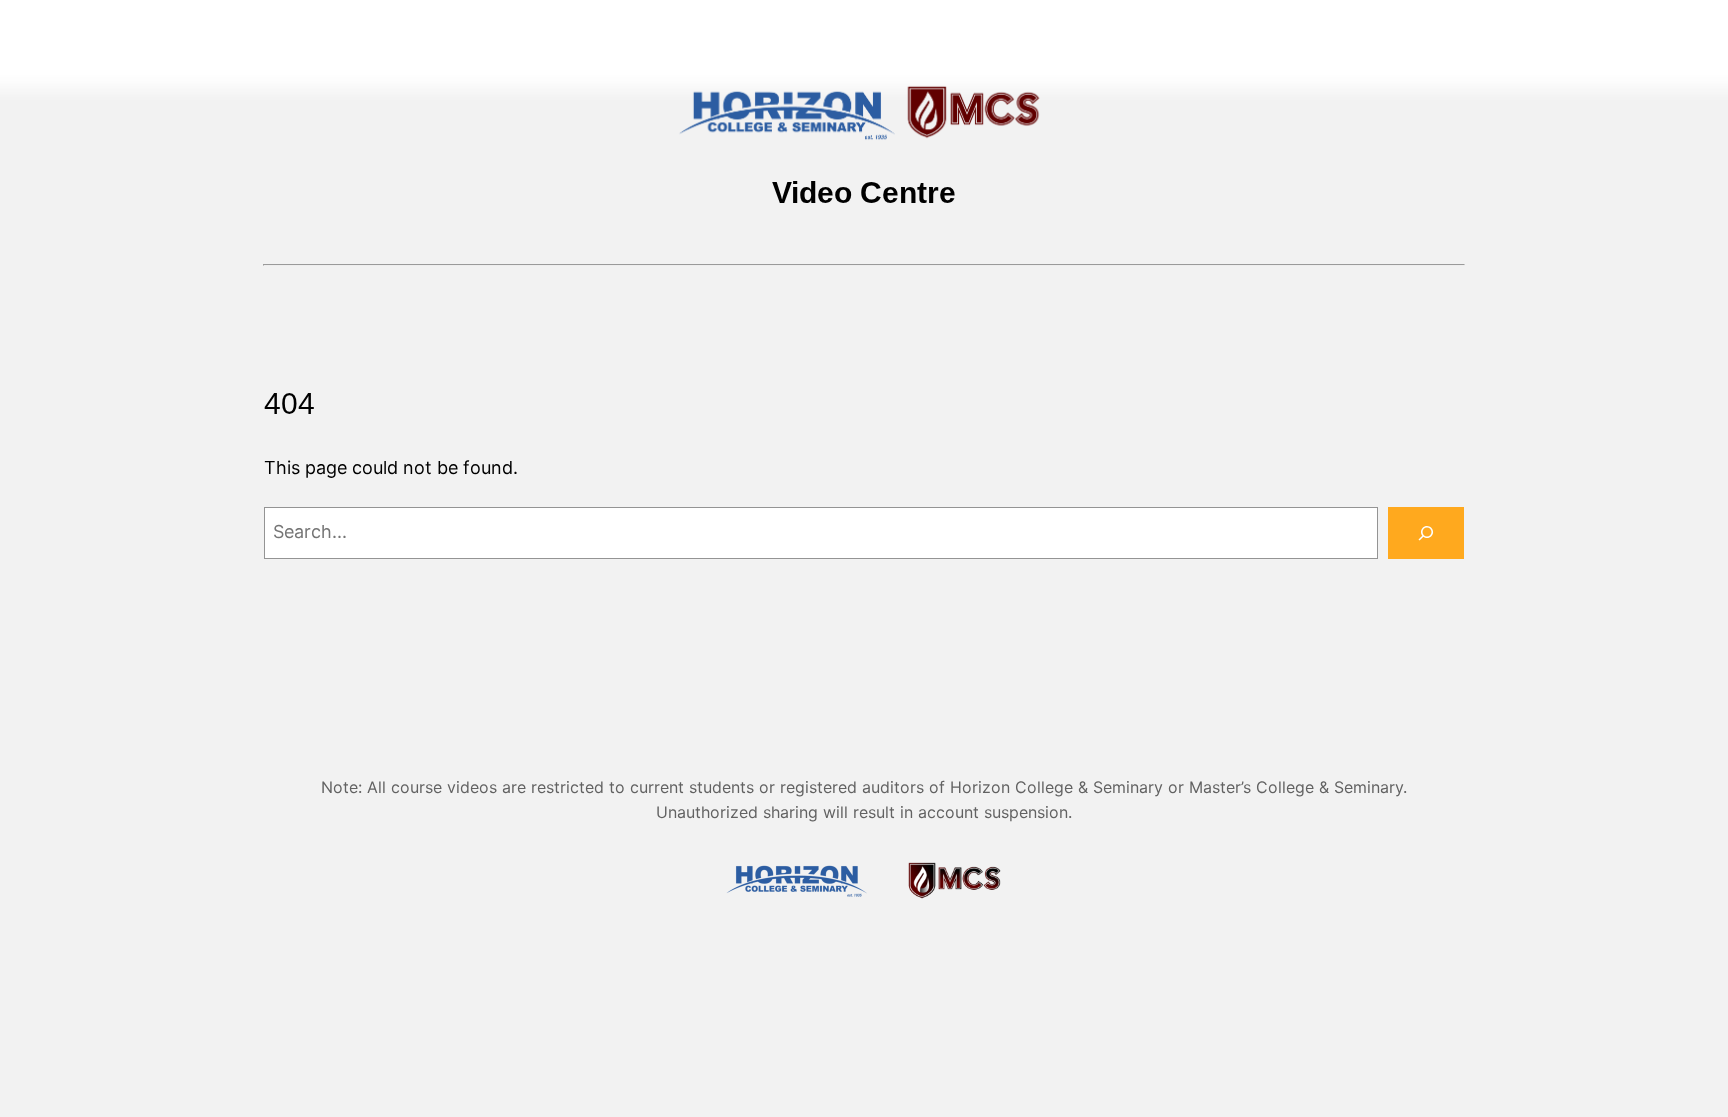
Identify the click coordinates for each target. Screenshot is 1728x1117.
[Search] (1426, 533)
